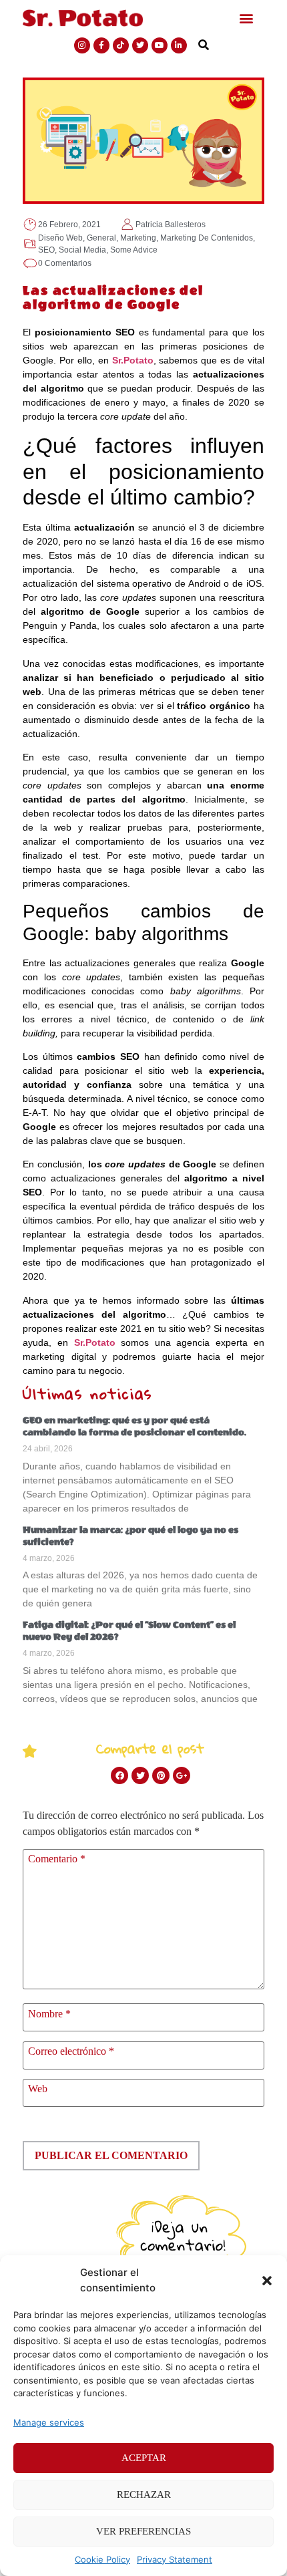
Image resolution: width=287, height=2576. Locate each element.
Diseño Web (60, 238)
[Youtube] (160, 45)
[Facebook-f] (101, 45)
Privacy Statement (175, 2559)
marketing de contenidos (207, 238)
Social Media (82, 250)
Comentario (57, 1859)
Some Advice (134, 250)
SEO (46, 250)
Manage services (49, 2422)
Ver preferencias (143, 2531)
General (101, 238)
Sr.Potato (133, 360)
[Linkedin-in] (179, 45)
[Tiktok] (121, 45)
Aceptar (144, 2458)
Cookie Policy (102, 2559)
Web (38, 2089)
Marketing (138, 238)
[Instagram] (82, 45)
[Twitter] (140, 45)
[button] (267, 2281)
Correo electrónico (71, 2051)
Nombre (49, 2014)
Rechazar (144, 2494)
